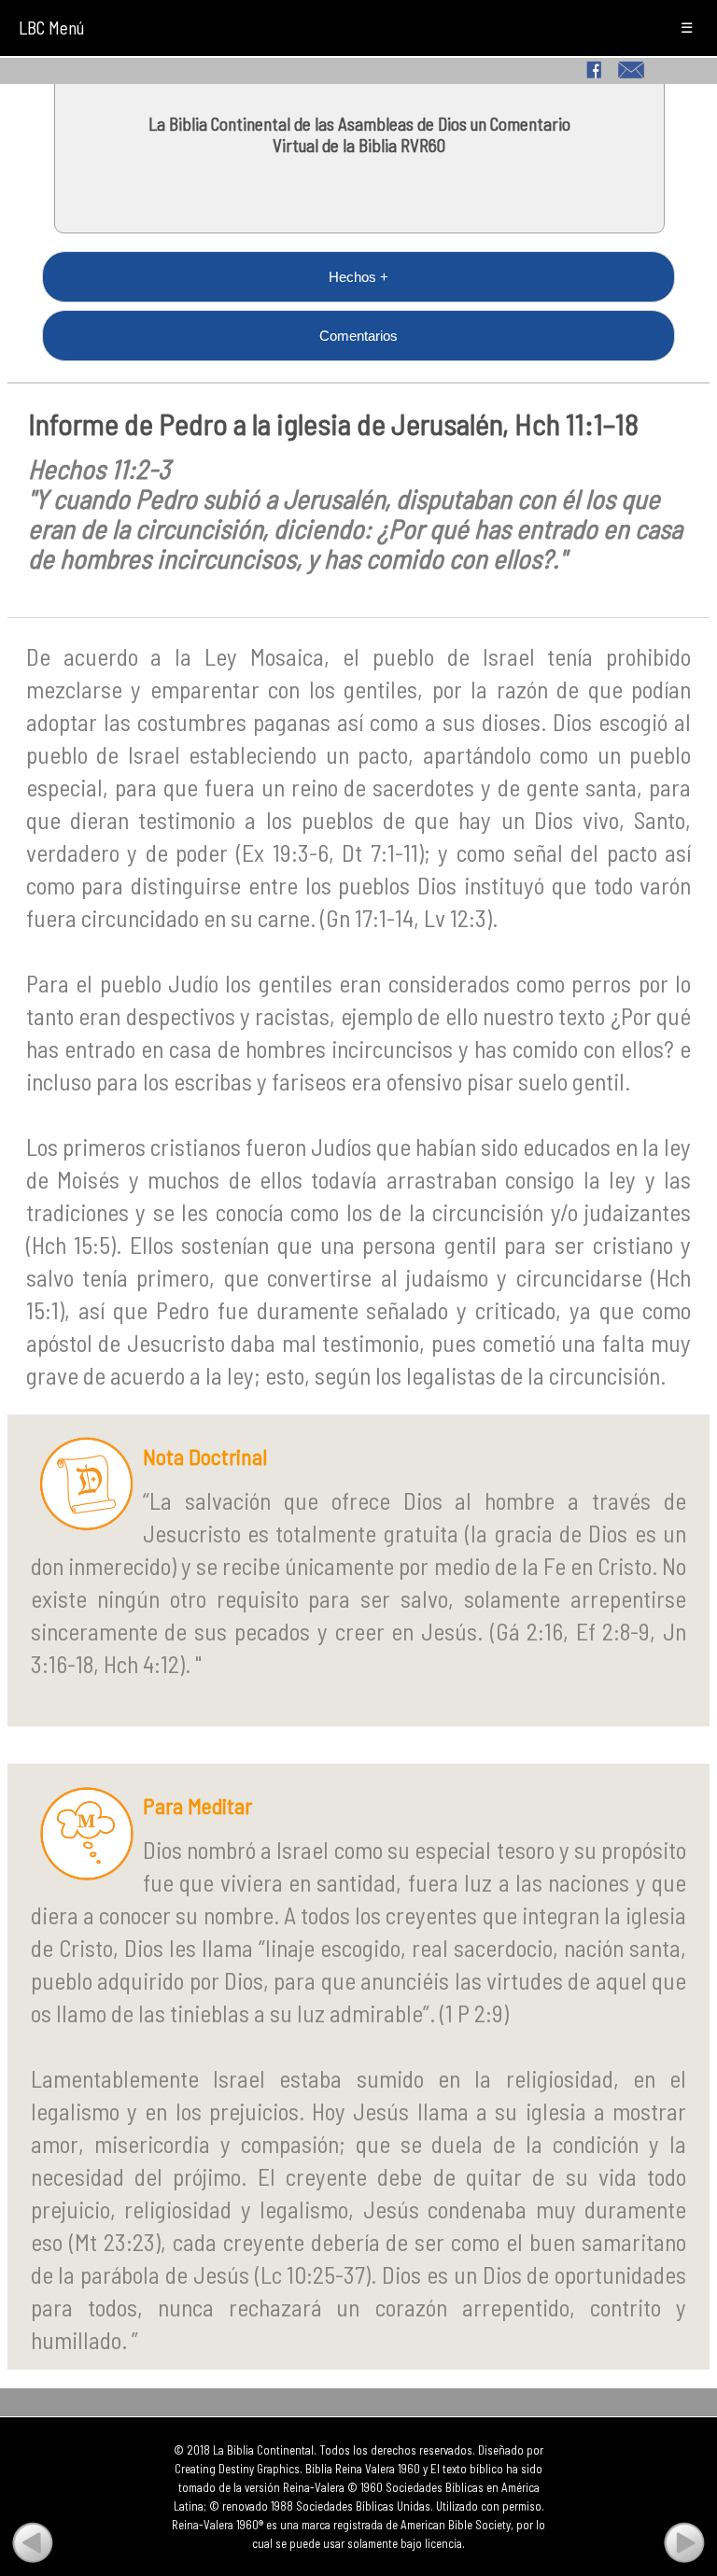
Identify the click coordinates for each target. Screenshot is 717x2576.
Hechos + (358, 277)
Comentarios (358, 336)
